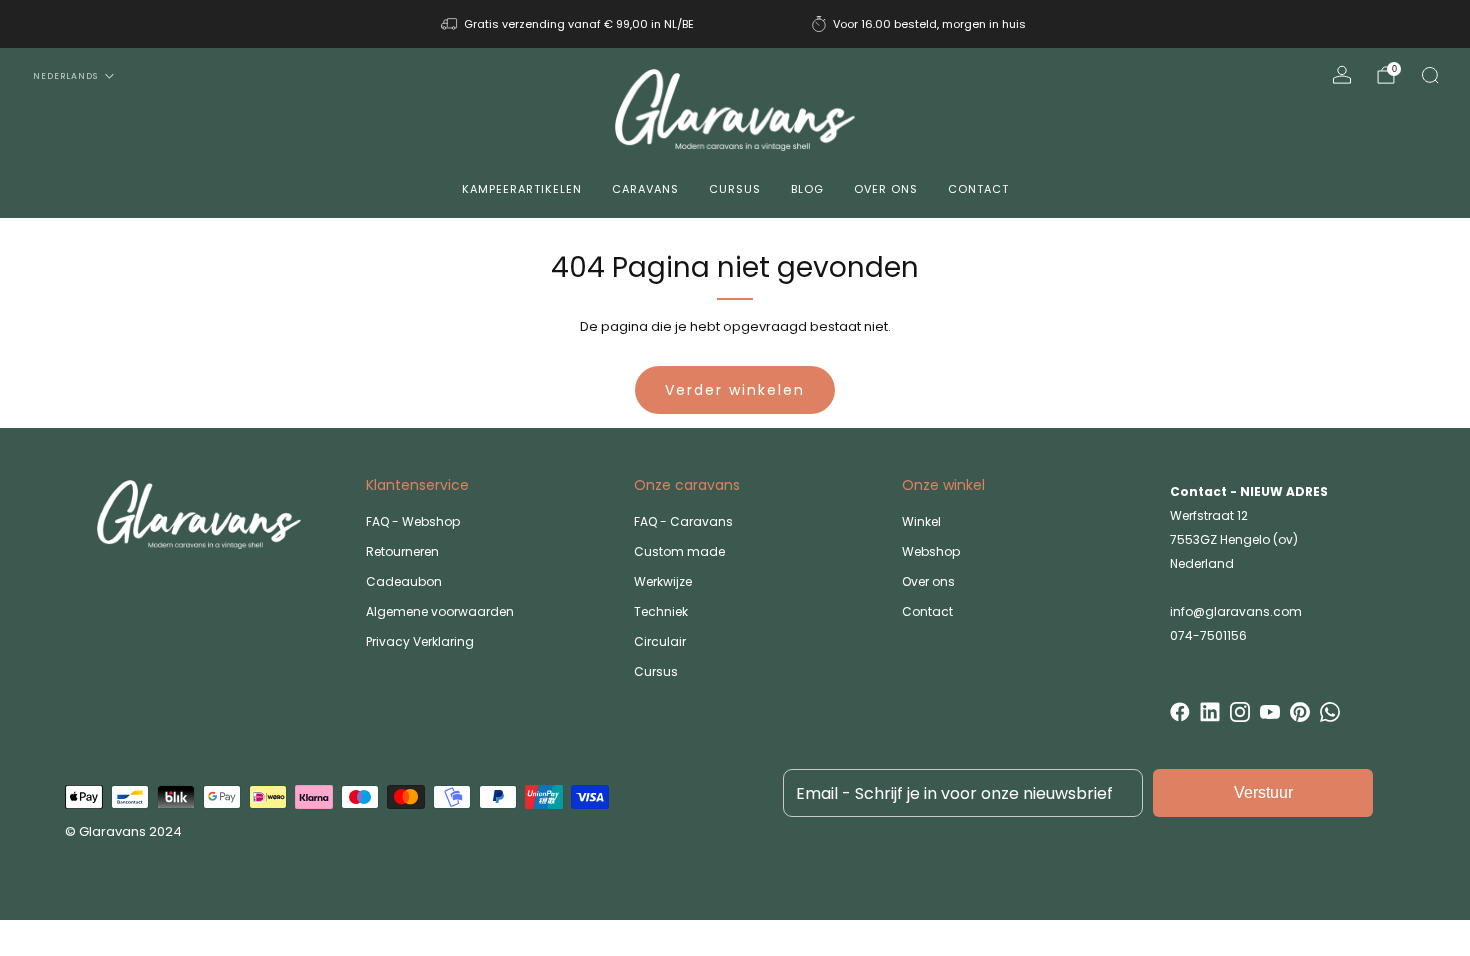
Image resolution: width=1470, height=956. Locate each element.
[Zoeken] (1430, 75)
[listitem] (569, 24)
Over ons (886, 189)
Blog (807, 189)
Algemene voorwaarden (440, 611)
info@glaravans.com (1236, 611)
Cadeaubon (404, 581)
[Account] (1342, 75)
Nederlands (65, 76)
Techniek (661, 611)
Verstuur (1263, 792)
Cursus (735, 189)
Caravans (645, 189)
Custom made (679, 551)
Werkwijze (663, 581)
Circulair (660, 641)
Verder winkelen (735, 390)
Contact (978, 189)
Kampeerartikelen (522, 189)
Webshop (931, 551)
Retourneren (402, 551)
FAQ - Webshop (413, 521)
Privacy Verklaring (420, 641)
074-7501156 (1208, 635)
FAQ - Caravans (683, 521)
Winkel (921, 521)
